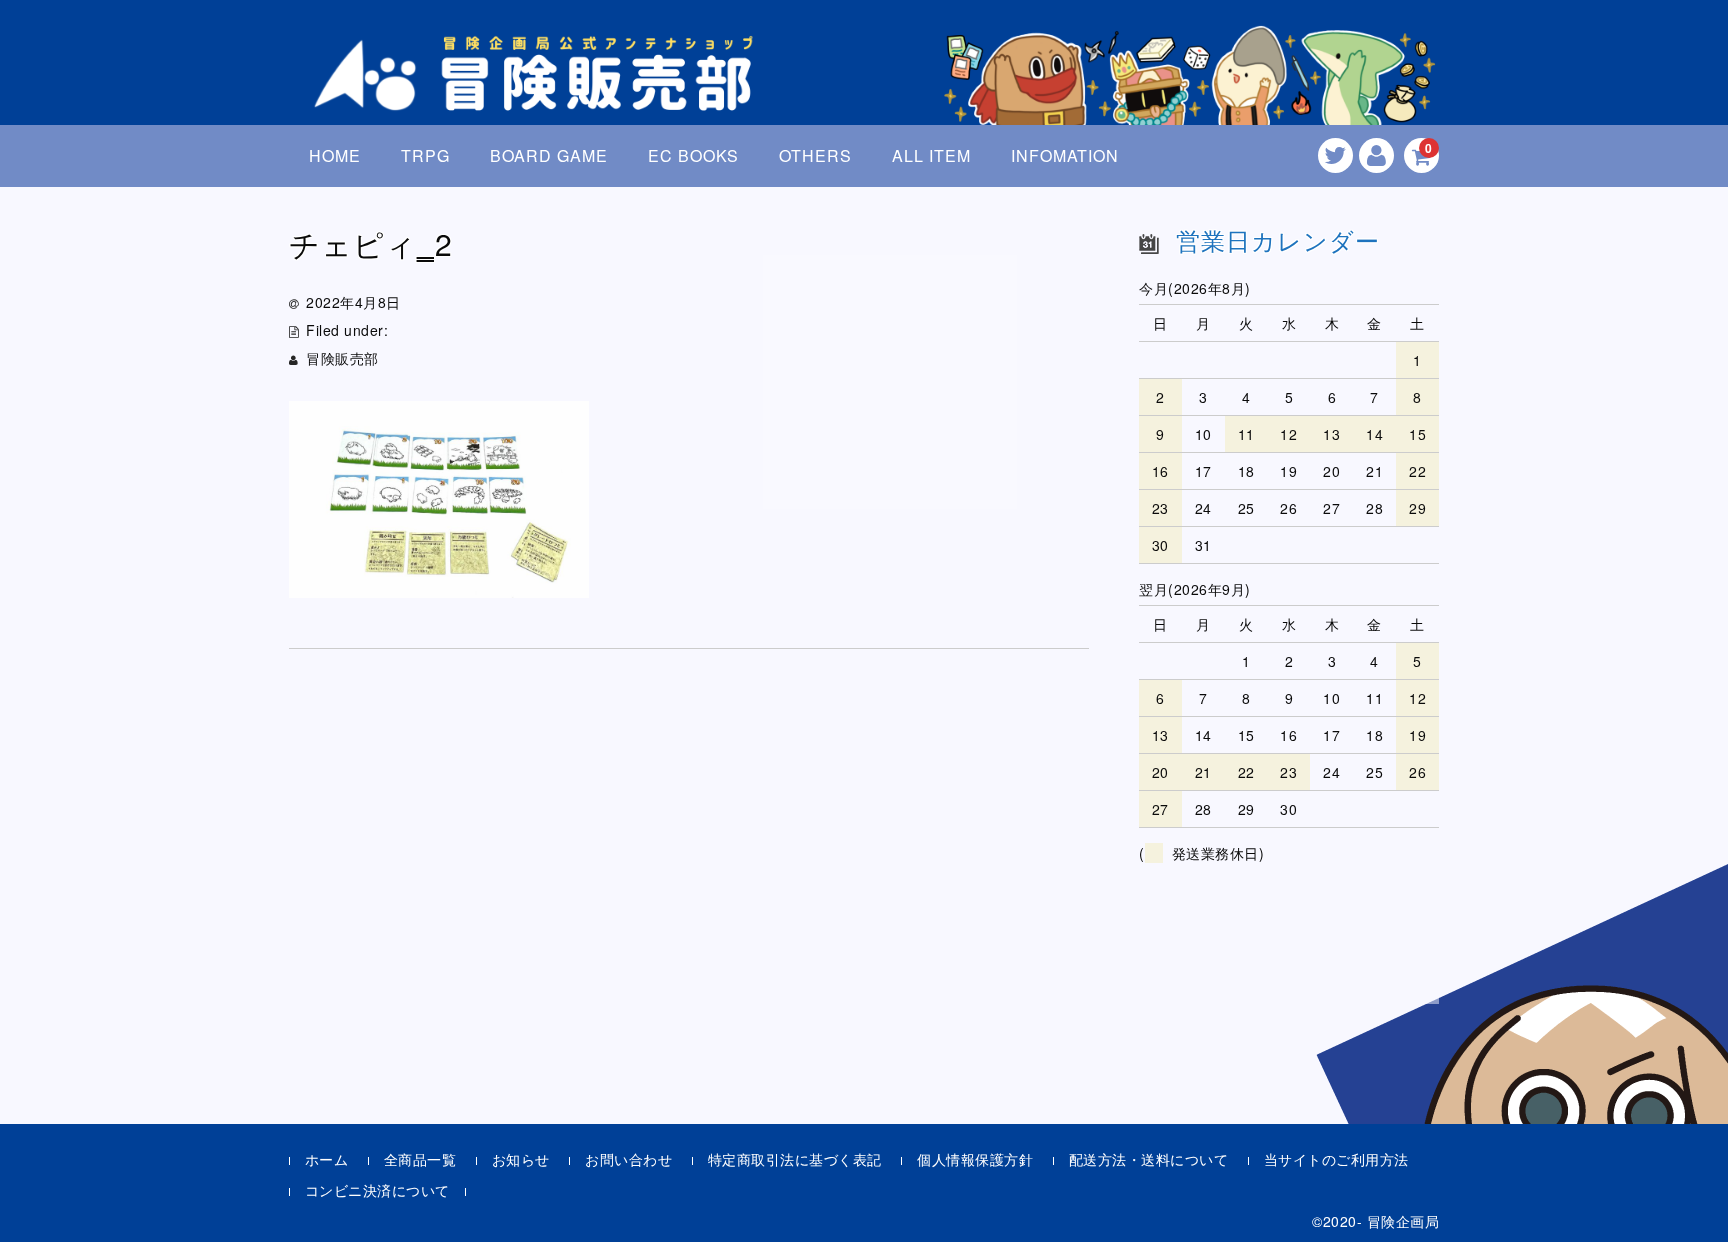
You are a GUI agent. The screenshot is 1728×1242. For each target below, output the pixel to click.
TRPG (425, 155)
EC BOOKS (693, 155)
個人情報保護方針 (975, 1159)
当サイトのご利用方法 (1336, 1159)
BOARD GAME (549, 155)
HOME (335, 155)
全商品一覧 (420, 1159)
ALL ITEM (931, 155)
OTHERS (815, 155)
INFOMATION (1065, 155)
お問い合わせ (628, 1159)
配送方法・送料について (1149, 1159)
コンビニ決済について (377, 1190)
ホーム (327, 1159)
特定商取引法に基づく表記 (795, 1159)
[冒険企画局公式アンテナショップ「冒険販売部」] (539, 93)
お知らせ (521, 1159)
